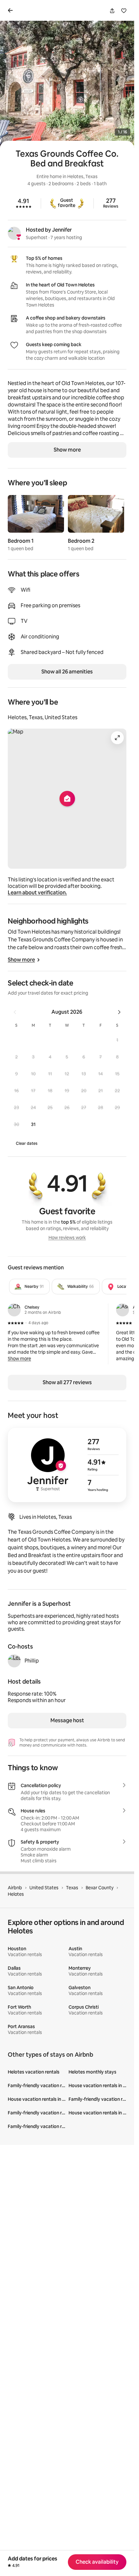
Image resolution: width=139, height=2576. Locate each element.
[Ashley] (123, 1310)
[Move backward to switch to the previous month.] (15, 1012)
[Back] (12, 10)
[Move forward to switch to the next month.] (119, 1012)
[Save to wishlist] (124, 11)
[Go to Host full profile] (67, 1465)
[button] (117, 1040)
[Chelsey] (14, 1310)
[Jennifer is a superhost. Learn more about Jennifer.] (14, 233)
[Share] (112, 11)
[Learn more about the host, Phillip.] (14, 1661)
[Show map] (67, 799)
